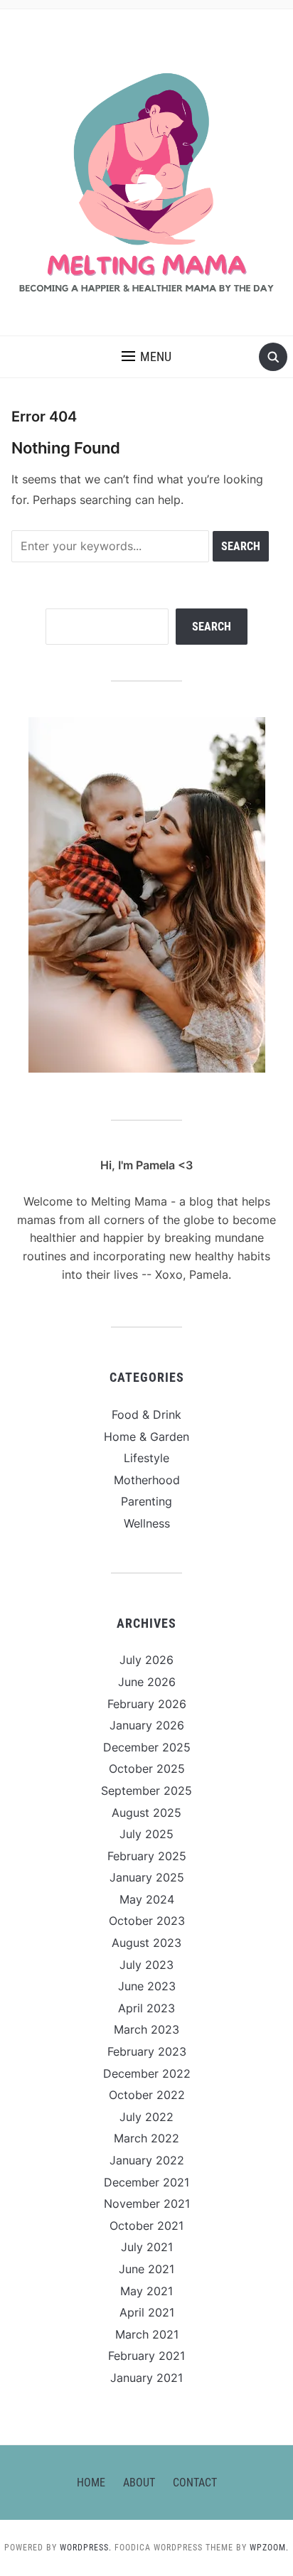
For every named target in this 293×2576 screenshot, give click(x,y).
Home (91, 2483)
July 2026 (146, 1660)
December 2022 (147, 2073)
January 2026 (147, 1725)
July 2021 (147, 2247)
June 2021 (146, 2269)
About (139, 2483)
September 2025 (146, 1791)
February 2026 (147, 1704)
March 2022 (146, 2138)
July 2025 (146, 1834)
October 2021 (146, 2226)
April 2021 (147, 2312)
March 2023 (146, 2029)
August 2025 (146, 1813)
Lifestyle (146, 1458)
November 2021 (147, 2204)
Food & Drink (146, 1415)
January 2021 (146, 2378)
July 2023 (146, 1965)
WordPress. (86, 2548)
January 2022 (147, 2160)
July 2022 (146, 2117)
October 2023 (147, 1921)
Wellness (147, 1523)
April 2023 (146, 2008)
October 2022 (147, 2095)
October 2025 (147, 1769)
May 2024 (147, 1899)
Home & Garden (146, 1437)
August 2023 (146, 1943)
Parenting (146, 1501)
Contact (195, 2483)
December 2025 (147, 1747)
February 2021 (146, 2356)
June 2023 (147, 1986)
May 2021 (146, 2291)
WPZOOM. (269, 2548)
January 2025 (147, 1877)
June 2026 (147, 1682)
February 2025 (147, 1856)
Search (212, 627)
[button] (146, 357)
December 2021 (146, 2182)
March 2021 (147, 2334)
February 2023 (147, 2051)
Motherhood (147, 1480)
